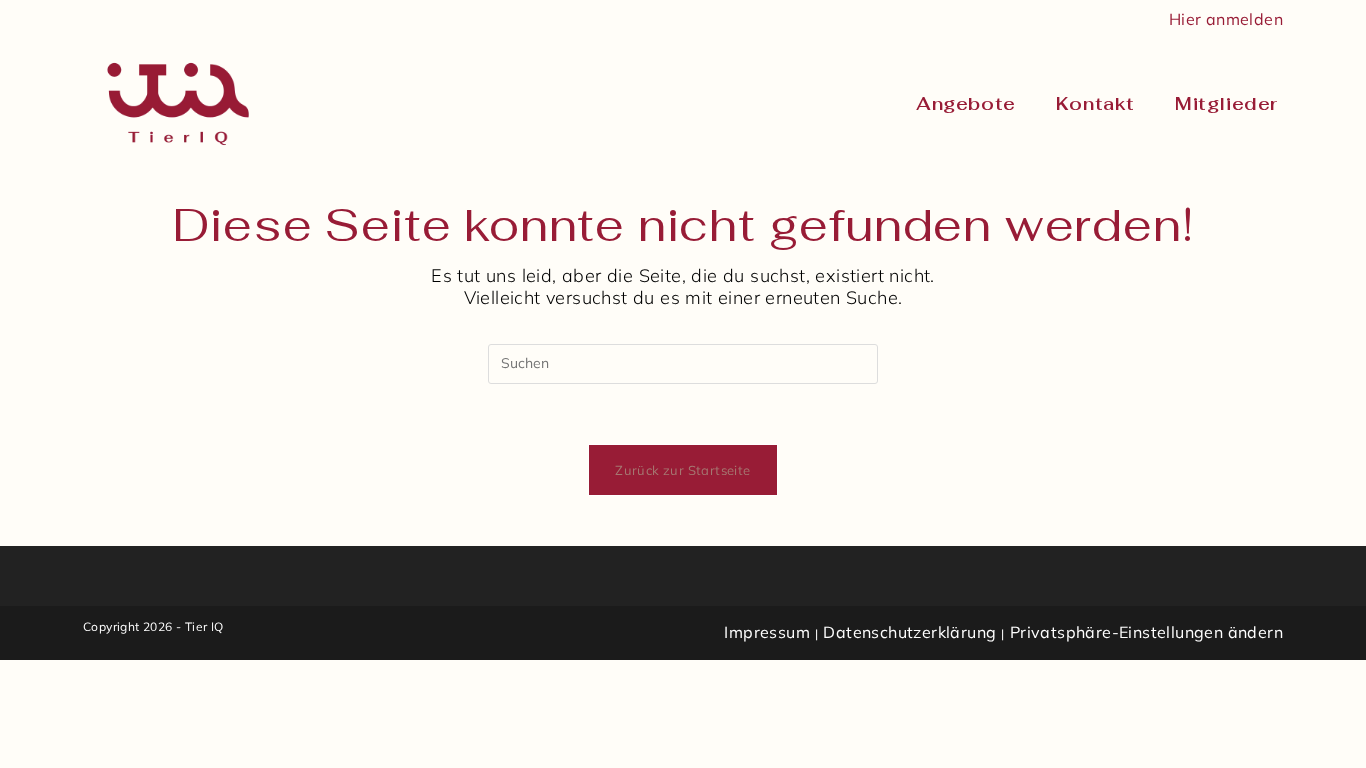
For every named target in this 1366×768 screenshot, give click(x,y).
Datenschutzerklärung (909, 632)
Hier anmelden (1226, 19)
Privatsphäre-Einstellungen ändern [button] (1146, 632)
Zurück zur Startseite (682, 470)
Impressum (767, 632)
